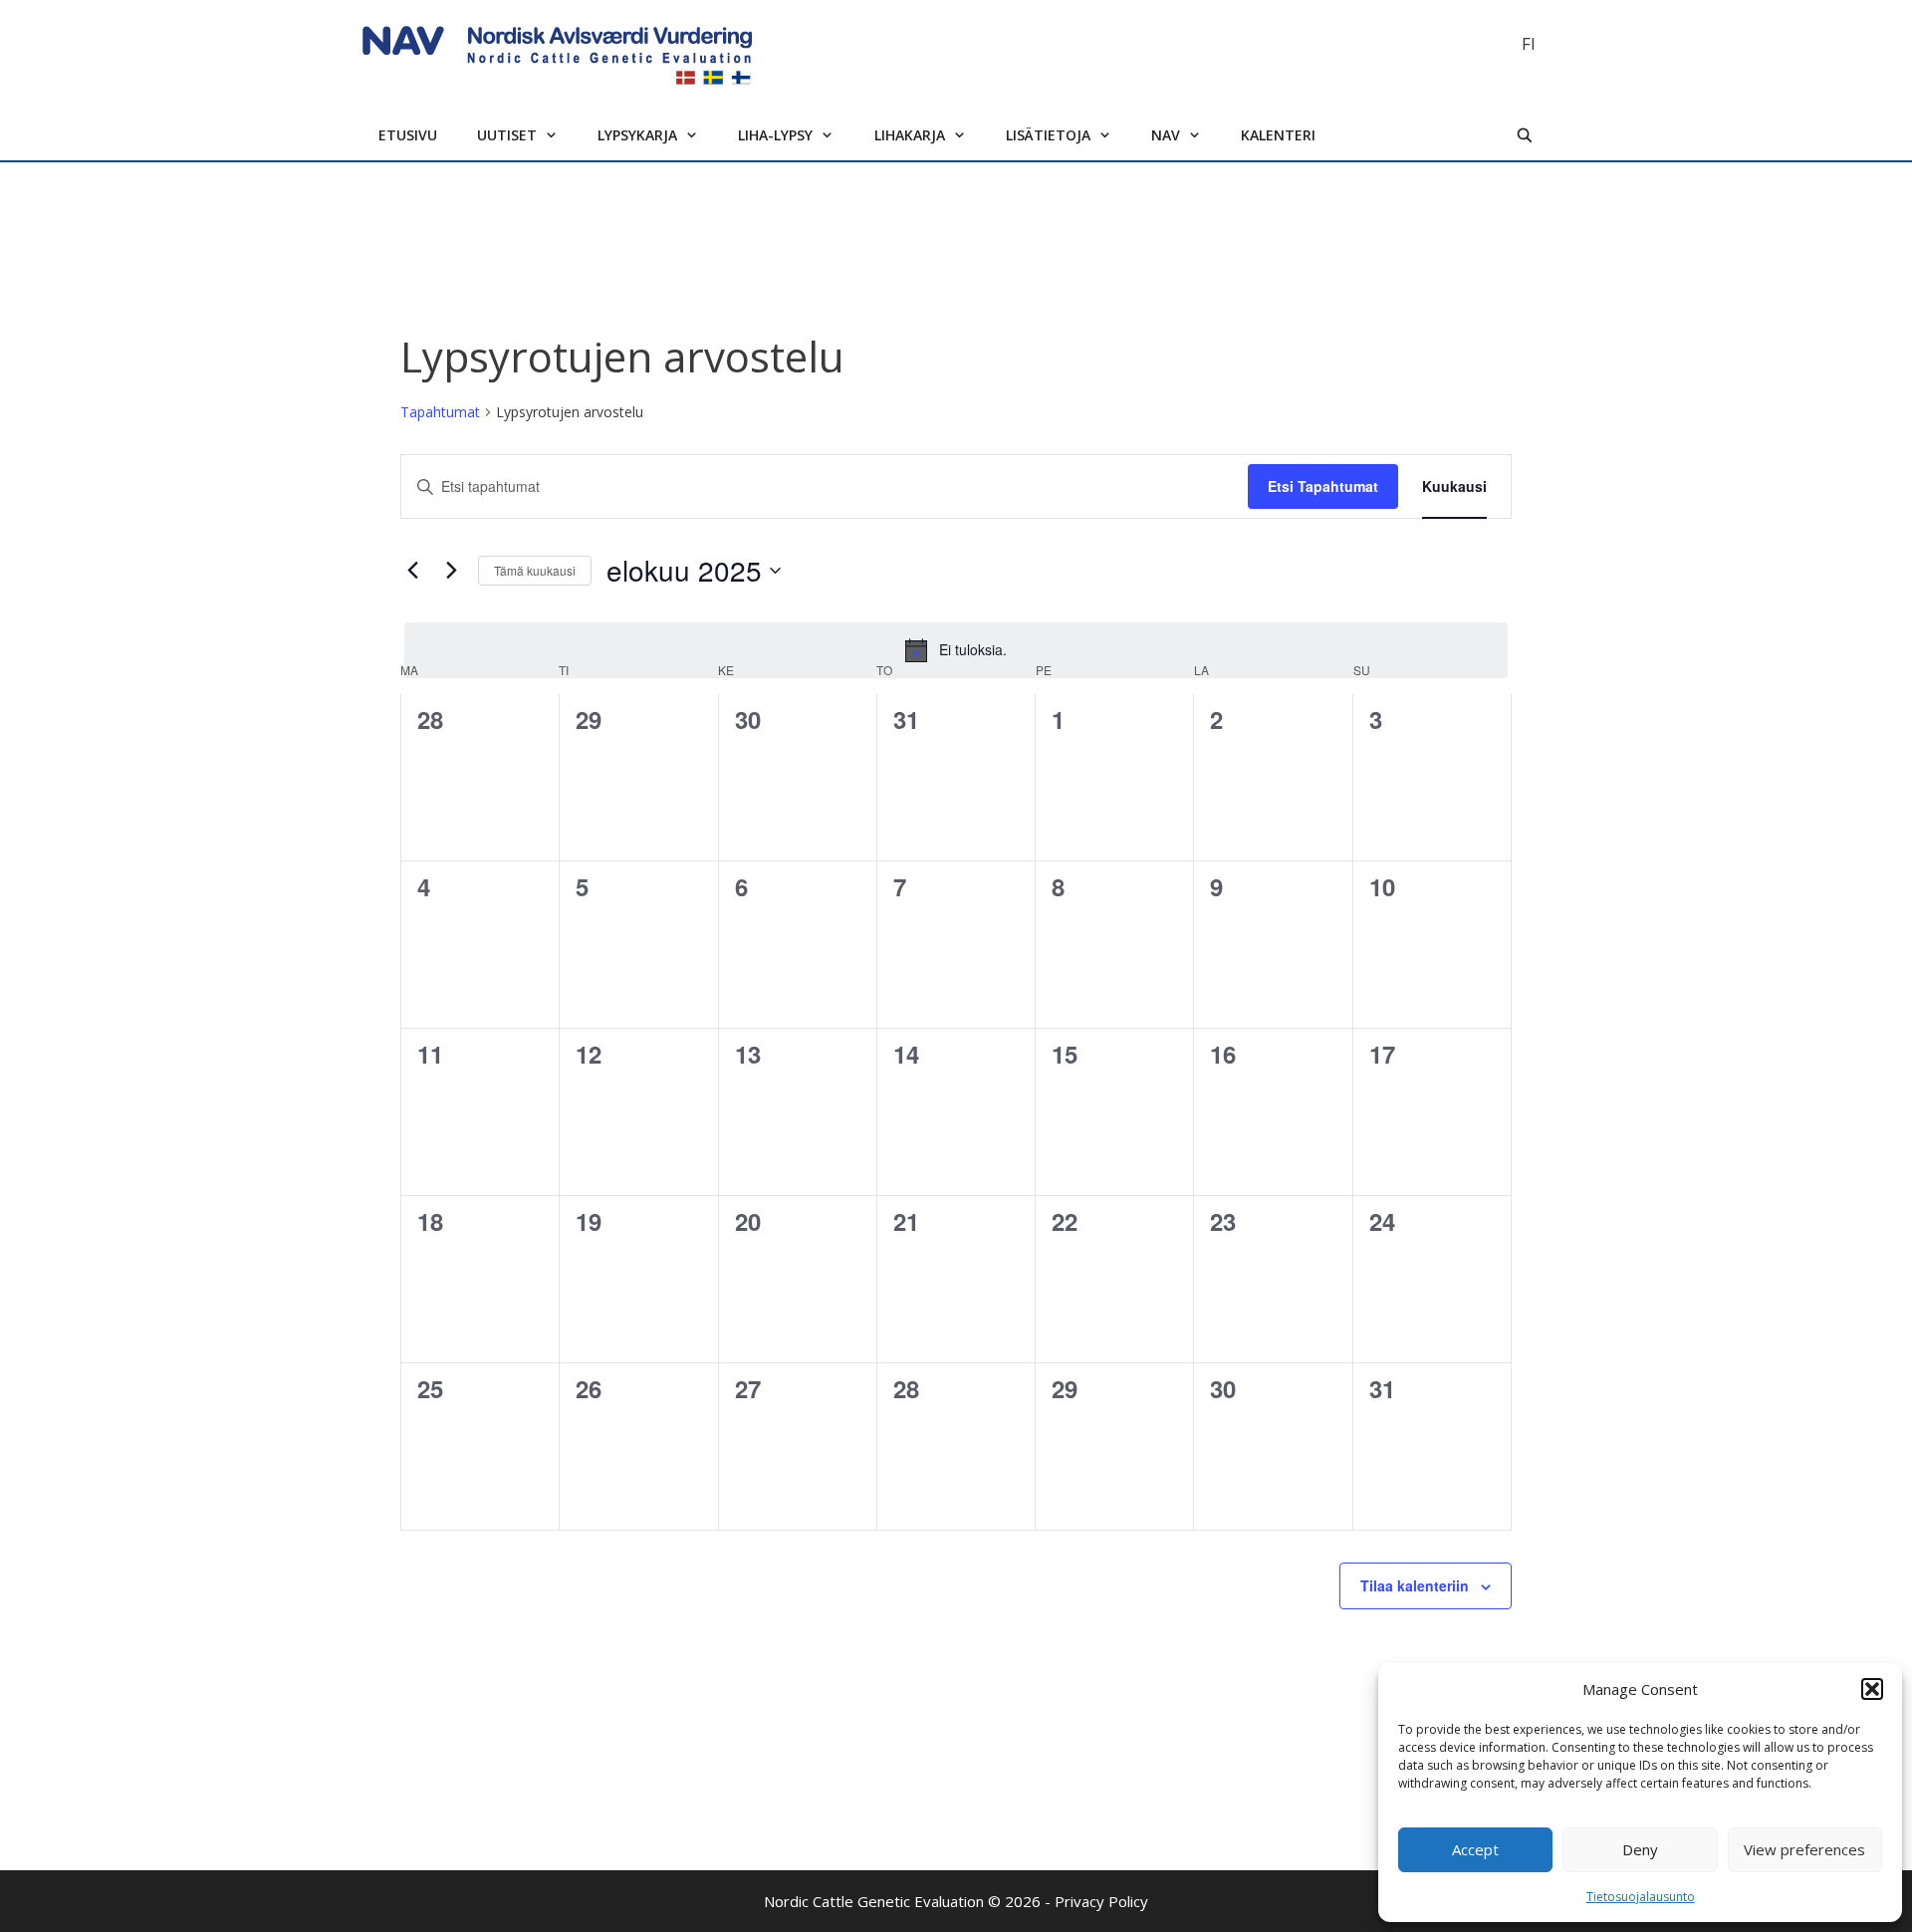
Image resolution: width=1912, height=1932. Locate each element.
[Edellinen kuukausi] (412, 571)
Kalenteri (1278, 135)
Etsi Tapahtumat (1323, 486)
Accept (1475, 1849)
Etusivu (408, 135)
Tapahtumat (440, 412)
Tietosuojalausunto (1641, 1897)
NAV (1166, 135)
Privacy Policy (1101, 1901)
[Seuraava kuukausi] (451, 571)
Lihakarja (910, 135)
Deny (1640, 1849)
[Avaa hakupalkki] (1525, 135)
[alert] (956, 650)
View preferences (1804, 1849)
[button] (1872, 1689)
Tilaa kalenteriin (1415, 1585)
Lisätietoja (1048, 135)
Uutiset (507, 135)
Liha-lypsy (775, 135)
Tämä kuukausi (535, 570)
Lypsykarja (637, 135)
